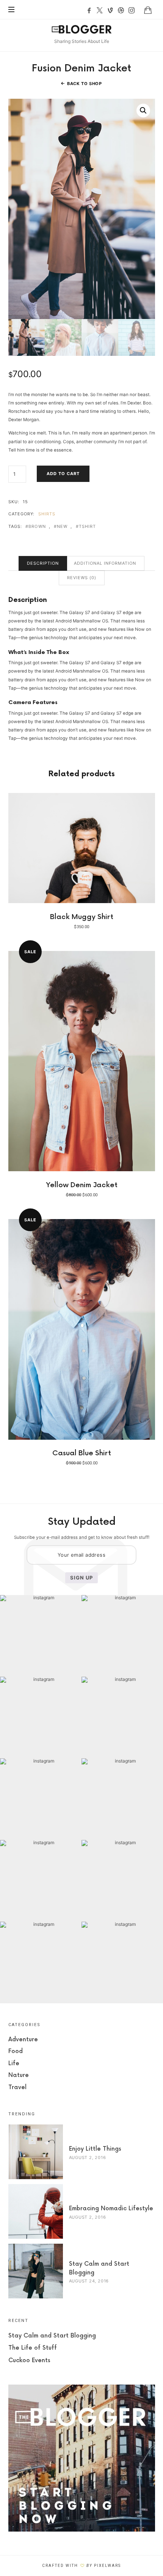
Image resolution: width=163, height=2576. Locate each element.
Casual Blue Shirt (82, 1453)
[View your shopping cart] (148, 10)
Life (14, 2063)
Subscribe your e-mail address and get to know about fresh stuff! (82, 1537)
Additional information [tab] (105, 563)
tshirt (88, 527)
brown (37, 527)
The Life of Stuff (33, 2348)
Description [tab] (43, 563)
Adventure (23, 2040)
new (62, 527)
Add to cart (63, 474)
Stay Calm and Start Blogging (52, 2336)
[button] (143, 111)
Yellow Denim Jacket (82, 1185)
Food (16, 2051)
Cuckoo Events (29, 2360)
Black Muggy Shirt (82, 917)
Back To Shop (85, 84)
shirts (47, 514)
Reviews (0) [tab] (82, 578)
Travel (17, 2087)
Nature (19, 2075)
